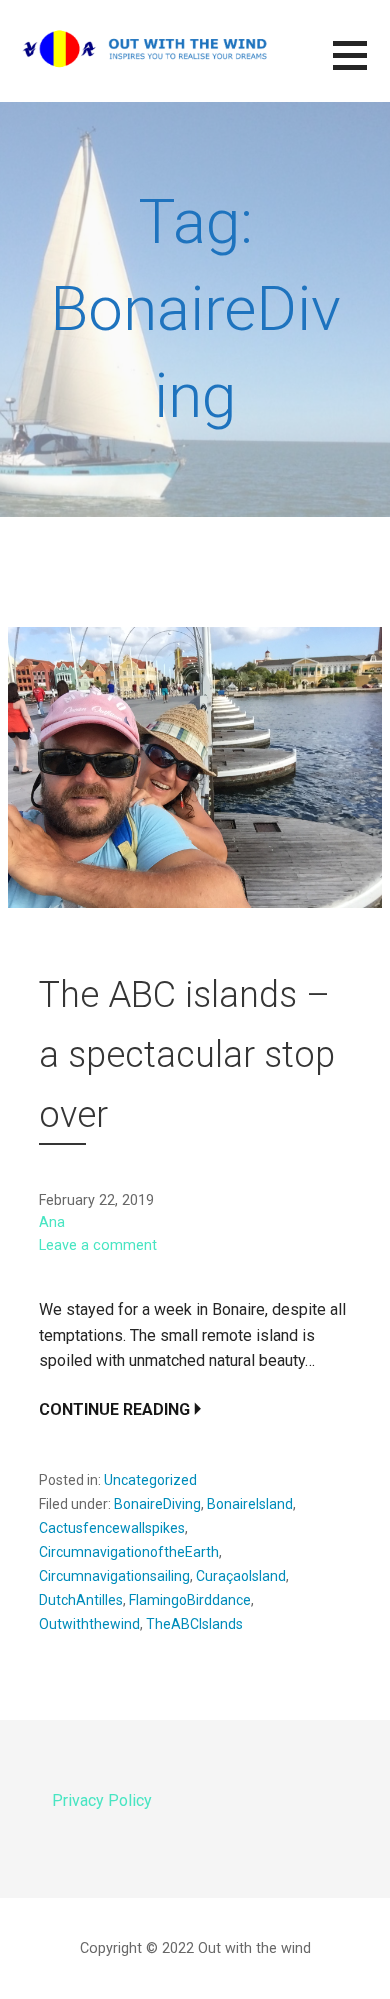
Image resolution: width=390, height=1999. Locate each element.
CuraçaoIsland (241, 1576)
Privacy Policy (102, 1800)
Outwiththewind (89, 1624)
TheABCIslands (194, 1624)
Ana (52, 1222)
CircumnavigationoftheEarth (129, 1552)
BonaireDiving (157, 1504)
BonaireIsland (250, 1504)
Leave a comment (98, 1245)
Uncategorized (150, 1480)
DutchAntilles (81, 1600)
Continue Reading (114, 1409)
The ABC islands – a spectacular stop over (187, 1055)
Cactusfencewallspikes (112, 1528)
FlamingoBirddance (190, 1600)
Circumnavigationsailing (114, 1576)
